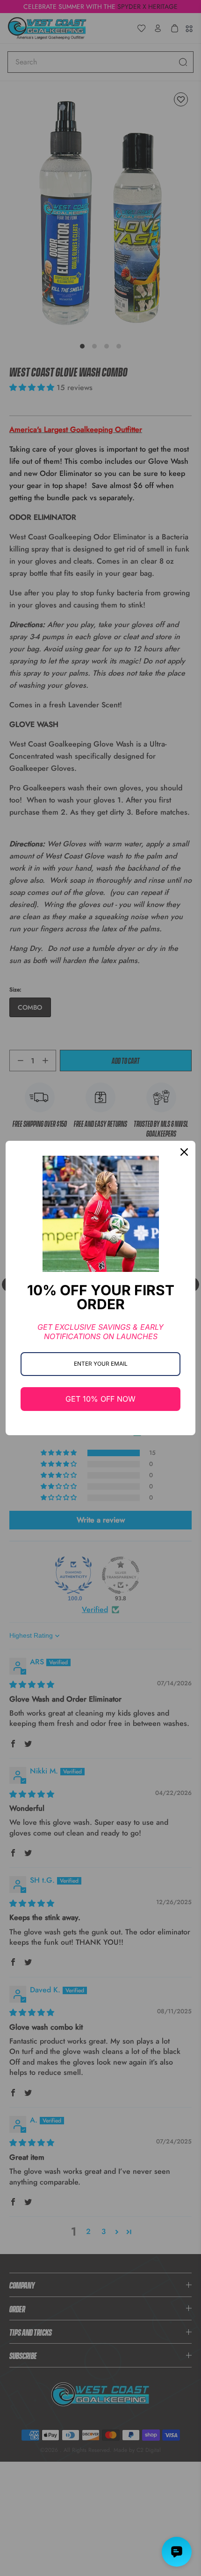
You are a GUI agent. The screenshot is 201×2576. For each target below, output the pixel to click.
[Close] (184, 1152)
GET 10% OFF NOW (100, 1399)
